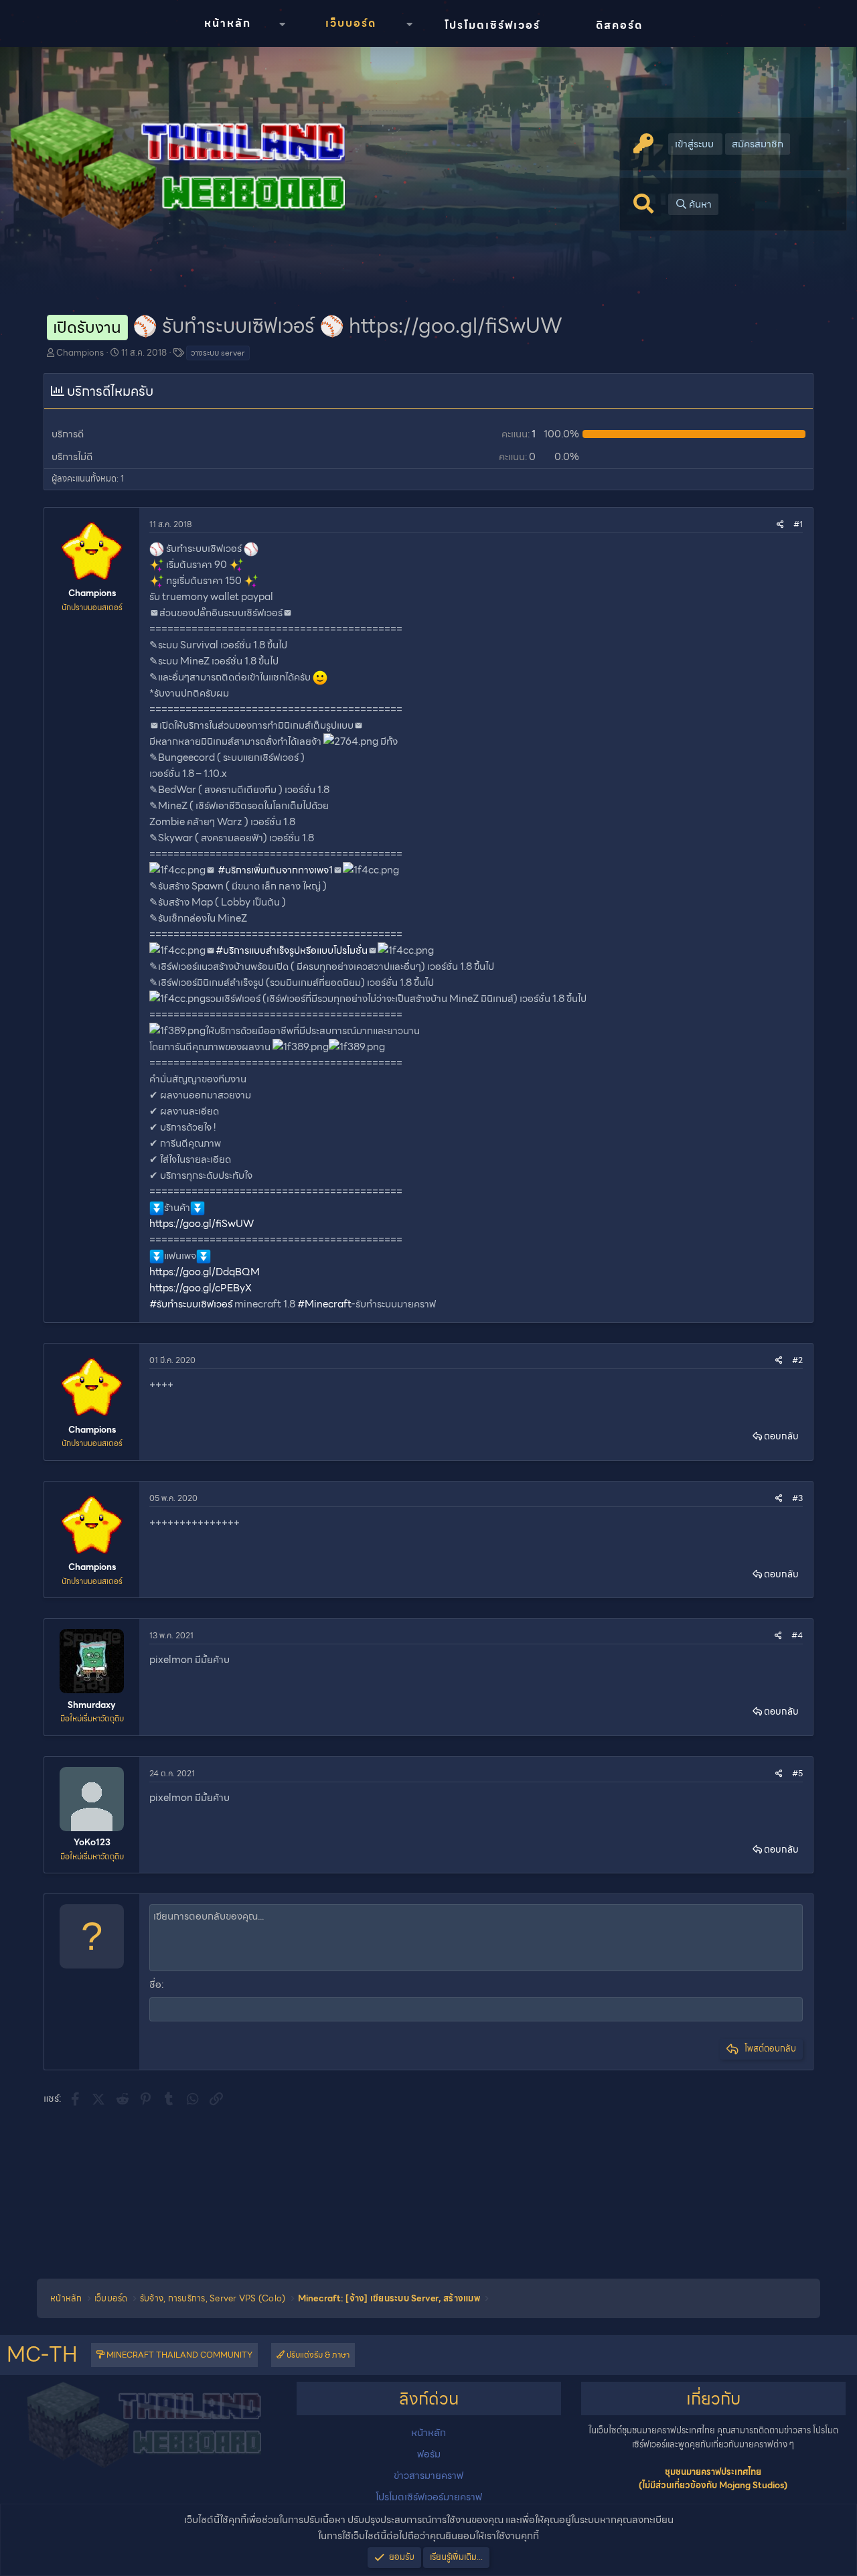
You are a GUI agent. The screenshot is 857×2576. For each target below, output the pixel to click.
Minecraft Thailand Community (178, 2355)
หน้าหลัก (228, 23)
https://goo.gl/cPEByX (201, 1288)
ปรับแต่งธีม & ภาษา (317, 2355)
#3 (797, 1498)
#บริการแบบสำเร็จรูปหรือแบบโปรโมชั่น (292, 950)
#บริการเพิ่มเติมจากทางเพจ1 (275, 870)
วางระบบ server (218, 353)
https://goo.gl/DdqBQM (205, 1272)
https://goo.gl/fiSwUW (202, 1224)
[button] (282, 24)
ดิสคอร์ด (619, 25)
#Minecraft (324, 1304)
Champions (80, 353)
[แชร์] (780, 524)
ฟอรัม (429, 2454)
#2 (797, 1360)
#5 (797, 1773)
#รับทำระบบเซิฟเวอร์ (191, 1304)
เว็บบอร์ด (351, 23)
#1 (798, 524)
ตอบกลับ (781, 1436)
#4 (797, 1635)
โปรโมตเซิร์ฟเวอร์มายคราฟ (429, 2497)
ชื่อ (155, 1985)
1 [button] (519, 434)
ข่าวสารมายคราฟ (428, 2476)
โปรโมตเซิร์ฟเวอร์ (492, 25)
